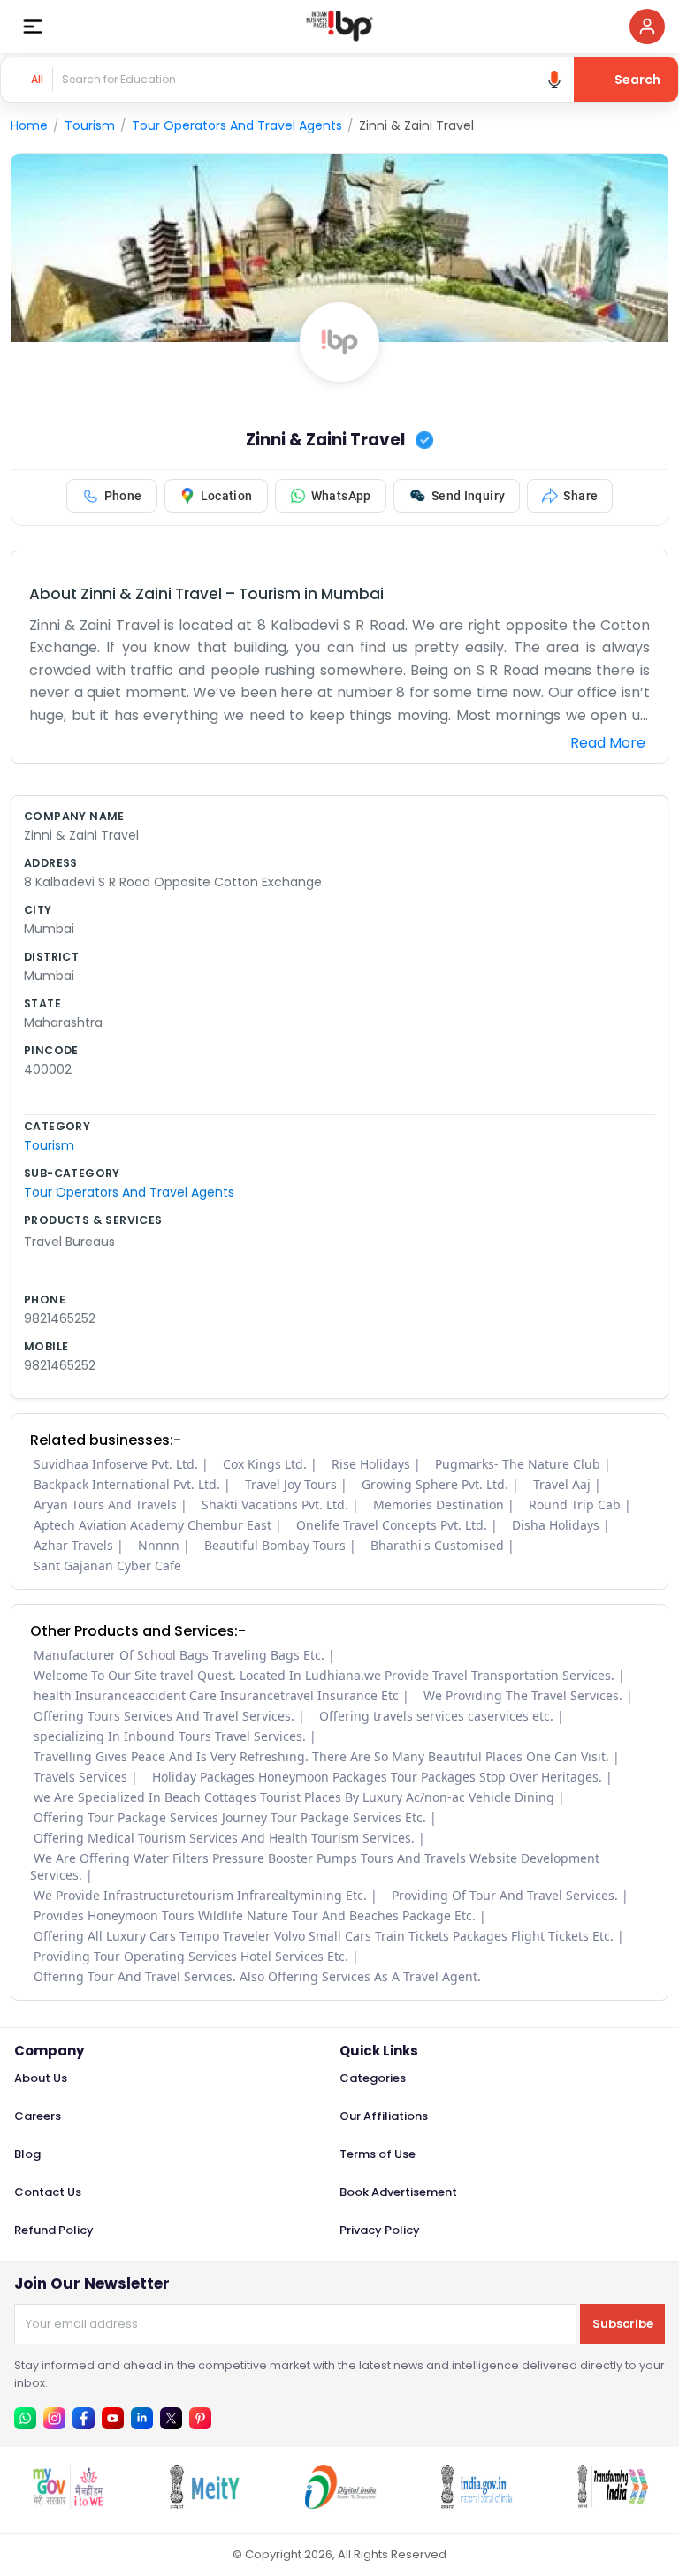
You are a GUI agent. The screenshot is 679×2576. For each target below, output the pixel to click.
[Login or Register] (647, 27)
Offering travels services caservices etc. (436, 1716)
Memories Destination (439, 1505)
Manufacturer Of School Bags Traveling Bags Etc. (179, 1655)
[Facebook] (84, 2418)
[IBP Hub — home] (339, 27)
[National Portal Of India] (477, 2504)
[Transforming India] (613, 2504)
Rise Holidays (371, 1464)
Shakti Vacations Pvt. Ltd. (275, 1505)
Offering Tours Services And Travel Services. (164, 1716)
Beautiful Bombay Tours (275, 1545)
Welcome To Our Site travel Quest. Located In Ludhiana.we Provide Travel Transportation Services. (324, 1675)
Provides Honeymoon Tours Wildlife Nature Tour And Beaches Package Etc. (255, 1915)
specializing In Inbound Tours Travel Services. (170, 1736)
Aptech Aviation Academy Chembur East (153, 1525)
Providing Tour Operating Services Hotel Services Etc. (191, 1956)
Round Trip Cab (575, 1505)
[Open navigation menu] (33, 27)
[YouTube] (113, 2418)
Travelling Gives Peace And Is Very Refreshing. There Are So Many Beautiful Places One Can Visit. (321, 1756)
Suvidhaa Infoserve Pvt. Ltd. (116, 1464)
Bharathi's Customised (437, 1545)
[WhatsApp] (25, 2418)
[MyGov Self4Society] (68, 2504)
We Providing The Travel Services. (523, 1695)
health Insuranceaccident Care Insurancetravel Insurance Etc (216, 1695)
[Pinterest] (200, 2418)
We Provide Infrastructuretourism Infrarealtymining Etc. (200, 1895)
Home (29, 125)
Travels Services (80, 1777)
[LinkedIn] (142, 2418)
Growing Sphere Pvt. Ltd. (435, 1484)
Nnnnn (159, 1545)
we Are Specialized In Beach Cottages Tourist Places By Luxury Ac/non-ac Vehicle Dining (294, 1797)
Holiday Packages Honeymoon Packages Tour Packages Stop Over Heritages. (377, 1777)
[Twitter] (171, 2418)
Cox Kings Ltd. (265, 1464)
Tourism (90, 125)
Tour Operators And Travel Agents (237, 125)
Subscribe (623, 2324)
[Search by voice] (554, 80)
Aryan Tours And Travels (105, 1505)
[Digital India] (340, 2504)
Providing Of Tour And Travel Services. (505, 1895)
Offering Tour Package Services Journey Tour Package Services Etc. (230, 1817)
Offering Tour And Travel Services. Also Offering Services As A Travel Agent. (257, 1976)
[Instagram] (54, 2418)
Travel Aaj (562, 1484)
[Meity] (204, 2504)
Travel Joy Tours (291, 1484)
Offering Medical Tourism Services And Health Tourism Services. (224, 1838)
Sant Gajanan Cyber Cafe (107, 1565)
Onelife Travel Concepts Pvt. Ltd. (392, 1525)
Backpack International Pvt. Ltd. (127, 1484)
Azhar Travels (73, 1545)
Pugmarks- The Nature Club (518, 1464)
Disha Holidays (556, 1525)
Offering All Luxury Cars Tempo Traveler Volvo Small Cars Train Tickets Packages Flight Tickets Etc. (324, 1936)
